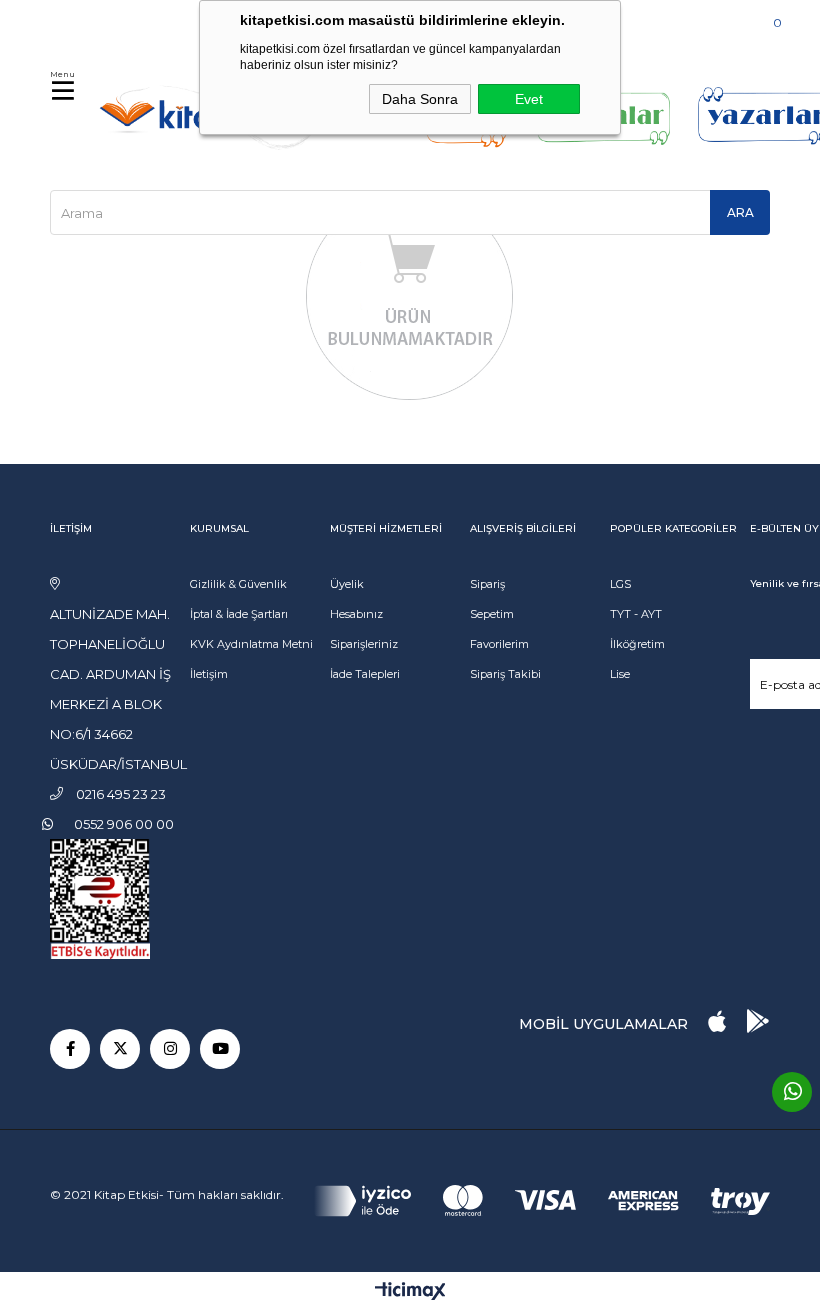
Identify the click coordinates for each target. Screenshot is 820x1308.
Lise (620, 674)
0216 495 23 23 (111, 19)
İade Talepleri (365, 674)
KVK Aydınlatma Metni (251, 644)
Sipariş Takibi (505, 674)
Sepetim (492, 614)
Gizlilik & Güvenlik (238, 584)
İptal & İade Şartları (239, 614)
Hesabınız (356, 614)
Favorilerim (499, 644)
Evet (529, 99)
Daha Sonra (420, 99)
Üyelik (347, 584)
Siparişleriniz (364, 644)
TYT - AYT (636, 614)
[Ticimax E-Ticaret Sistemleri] (410, 1292)
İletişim (209, 674)
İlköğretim (637, 644)
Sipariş (487, 584)
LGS (620, 584)
